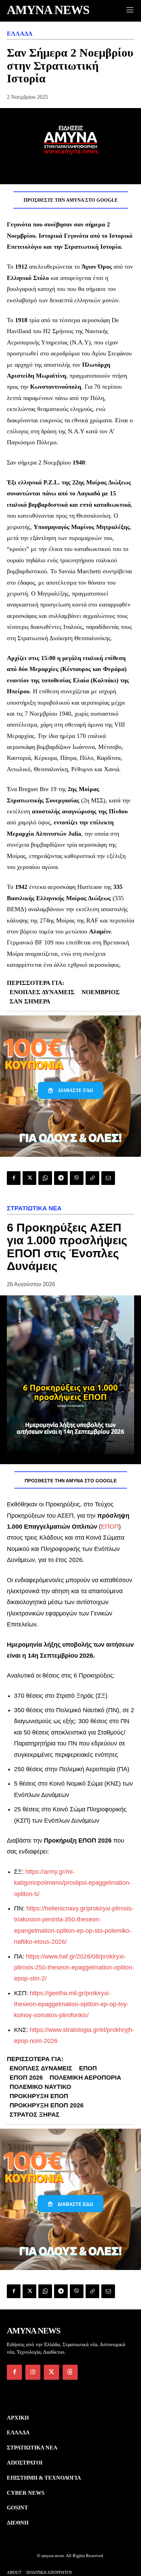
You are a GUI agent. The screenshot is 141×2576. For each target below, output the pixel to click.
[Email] (108, 1178)
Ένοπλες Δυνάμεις (42, 992)
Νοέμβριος (101, 992)
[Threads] (70, 2372)
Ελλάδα (20, 34)
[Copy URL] (92, 1178)
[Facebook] (14, 1178)
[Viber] (77, 1178)
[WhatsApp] (45, 1178)
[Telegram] (61, 1178)
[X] (29, 1178)
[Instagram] (33, 2372)
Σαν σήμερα (30, 1001)
